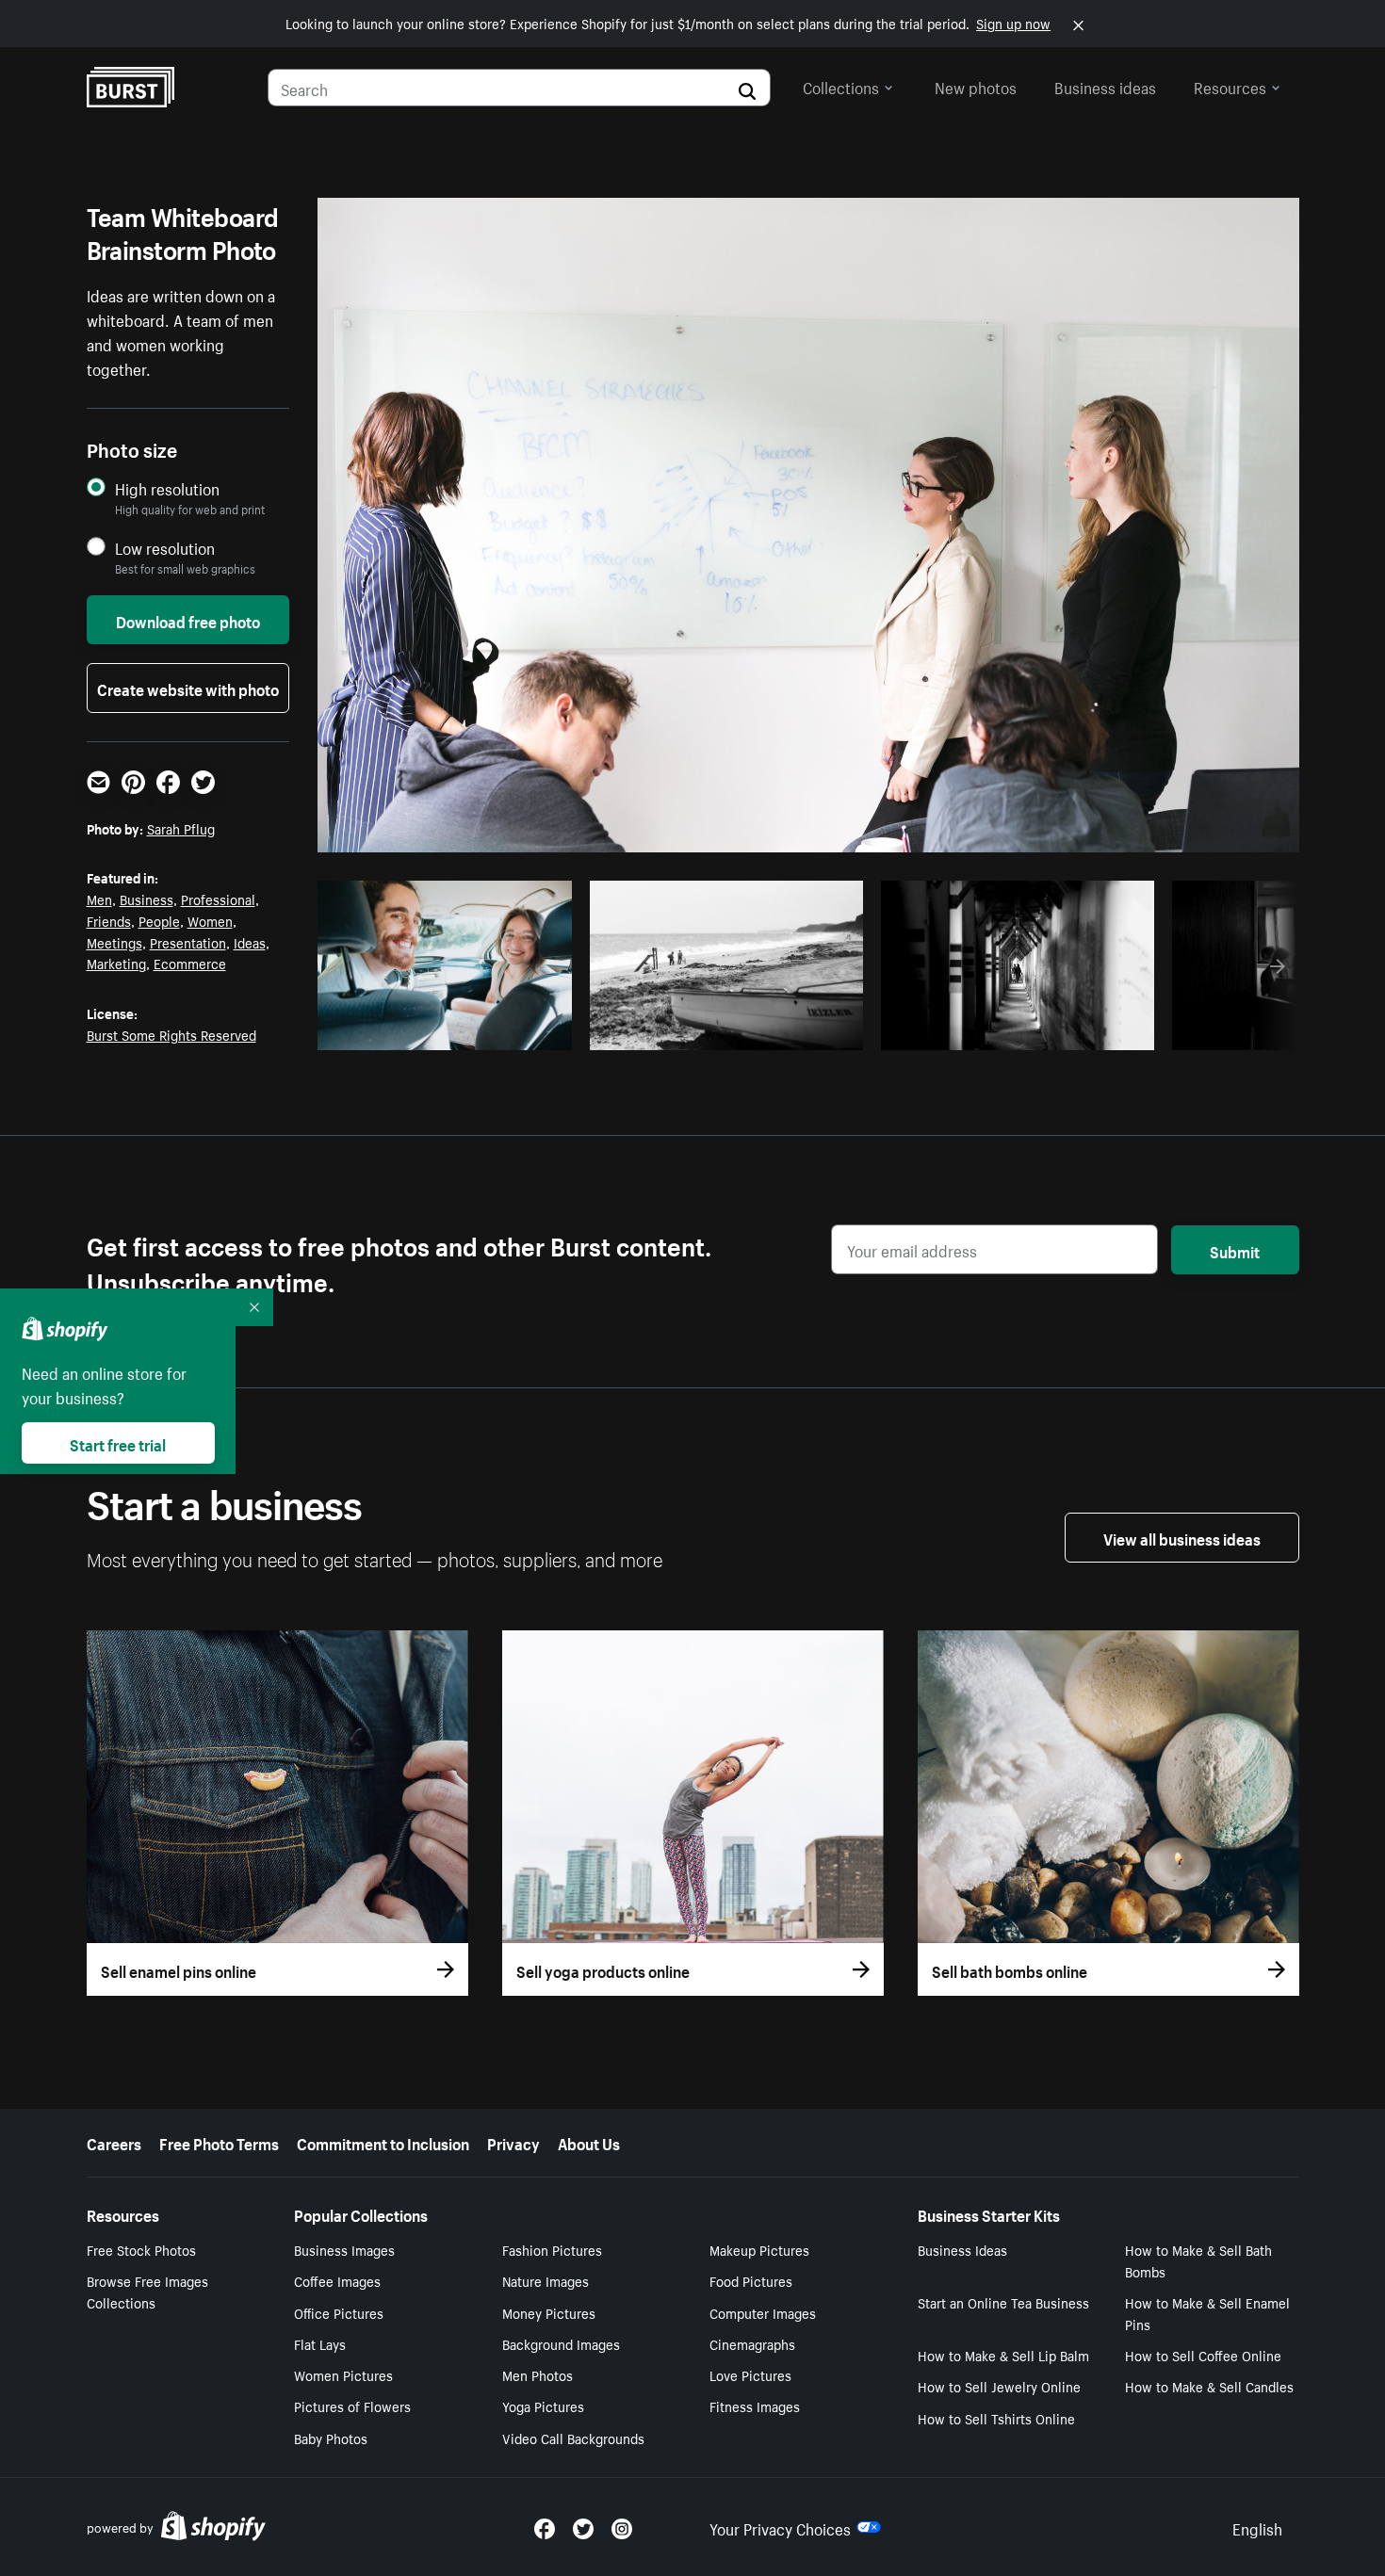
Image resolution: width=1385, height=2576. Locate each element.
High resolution (167, 488)
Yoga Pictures (543, 2406)
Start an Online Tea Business (1003, 2302)
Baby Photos (331, 2438)
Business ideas (1105, 86)
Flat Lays (320, 2343)
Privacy (513, 2142)
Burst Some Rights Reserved (171, 1034)
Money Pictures (549, 2312)
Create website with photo (188, 688)
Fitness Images (755, 2406)
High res (441, 1030)
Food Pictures (751, 2280)
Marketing (116, 963)
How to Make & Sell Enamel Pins (1207, 2313)
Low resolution (165, 548)
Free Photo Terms (219, 2142)
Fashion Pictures (552, 2249)
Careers (114, 2142)
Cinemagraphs (752, 2343)
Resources (1230, 86)
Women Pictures (343, 2374)
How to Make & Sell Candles (1209, 2386)
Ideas (250, 942)
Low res (514, 1030)
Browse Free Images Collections (147, 2291)
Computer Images (763, 2312)
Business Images (344, 2249)
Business (147, 899)
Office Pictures (339, 2312)
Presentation (188, 942)
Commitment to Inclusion (383, 2142)
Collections (841, 86)
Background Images (561, 2343)
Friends (109, 920)
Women (210, 920)
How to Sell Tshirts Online (996, 2418)
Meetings (114, 942)
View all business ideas (1182, 1537)
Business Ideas (962, 2249)
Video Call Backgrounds (573, 2438)
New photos (976, 86)
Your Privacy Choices (780, 2527)
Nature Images (546, 2280)
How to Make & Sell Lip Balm (1003, 2355)
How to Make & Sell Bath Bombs (1198, 2260)
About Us (589, 2142)
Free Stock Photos (141, 2249)
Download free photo (188, 620)
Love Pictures (750, 2374)
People (159, 920)
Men (99, 899)
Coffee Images (337, 2280)
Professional (218, 899)
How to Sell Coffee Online (1203, 2355)
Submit (1235, 1250)
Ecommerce (190, 963)
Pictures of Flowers (352, 2406)
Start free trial (118, 1443)
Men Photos (538, 2374)
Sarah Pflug (181, 828)
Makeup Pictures (759, 2249)
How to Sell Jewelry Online (999, 2386)
